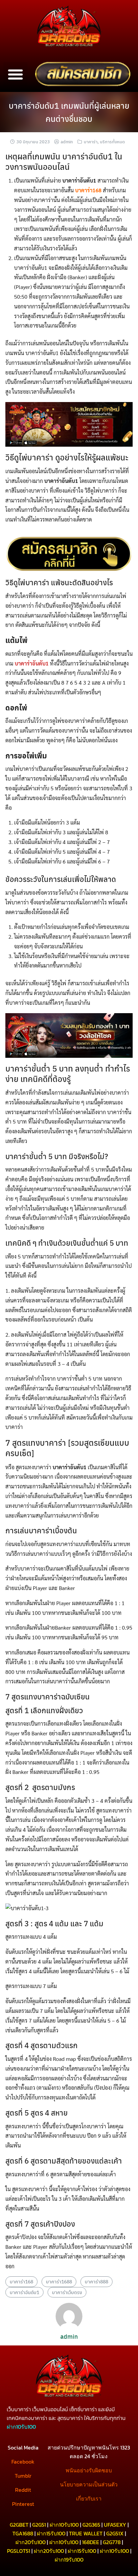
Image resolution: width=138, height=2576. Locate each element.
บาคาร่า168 (21, 2281)
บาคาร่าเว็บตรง (67, 2292)
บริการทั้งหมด (112, 141)
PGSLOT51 (19, 2551)
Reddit (23, 2490)
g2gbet (19, 2525)
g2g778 (112, 2542)
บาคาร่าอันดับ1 (24, 2292)
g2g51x (115, 2533)
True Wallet (86, 2533)
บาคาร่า (91, 141)
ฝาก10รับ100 (64, 2525)
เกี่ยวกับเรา (89, 2498)
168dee (91, 2542)
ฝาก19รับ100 (69, 2560)
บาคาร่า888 (96, 2281)
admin (67, 141)
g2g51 (39, 2525)
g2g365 (91, 2525)
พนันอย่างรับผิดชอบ (89, 2470)
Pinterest (23, 2504)
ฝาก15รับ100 (51, 2533)
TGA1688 (23, 2533)
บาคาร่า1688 (59, 2281)
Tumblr (23, 2476)
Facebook (23, 2462)
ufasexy (115, 2525)
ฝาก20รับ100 (30, 2542)
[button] (15, 74)
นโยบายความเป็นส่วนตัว (89, 2484)
